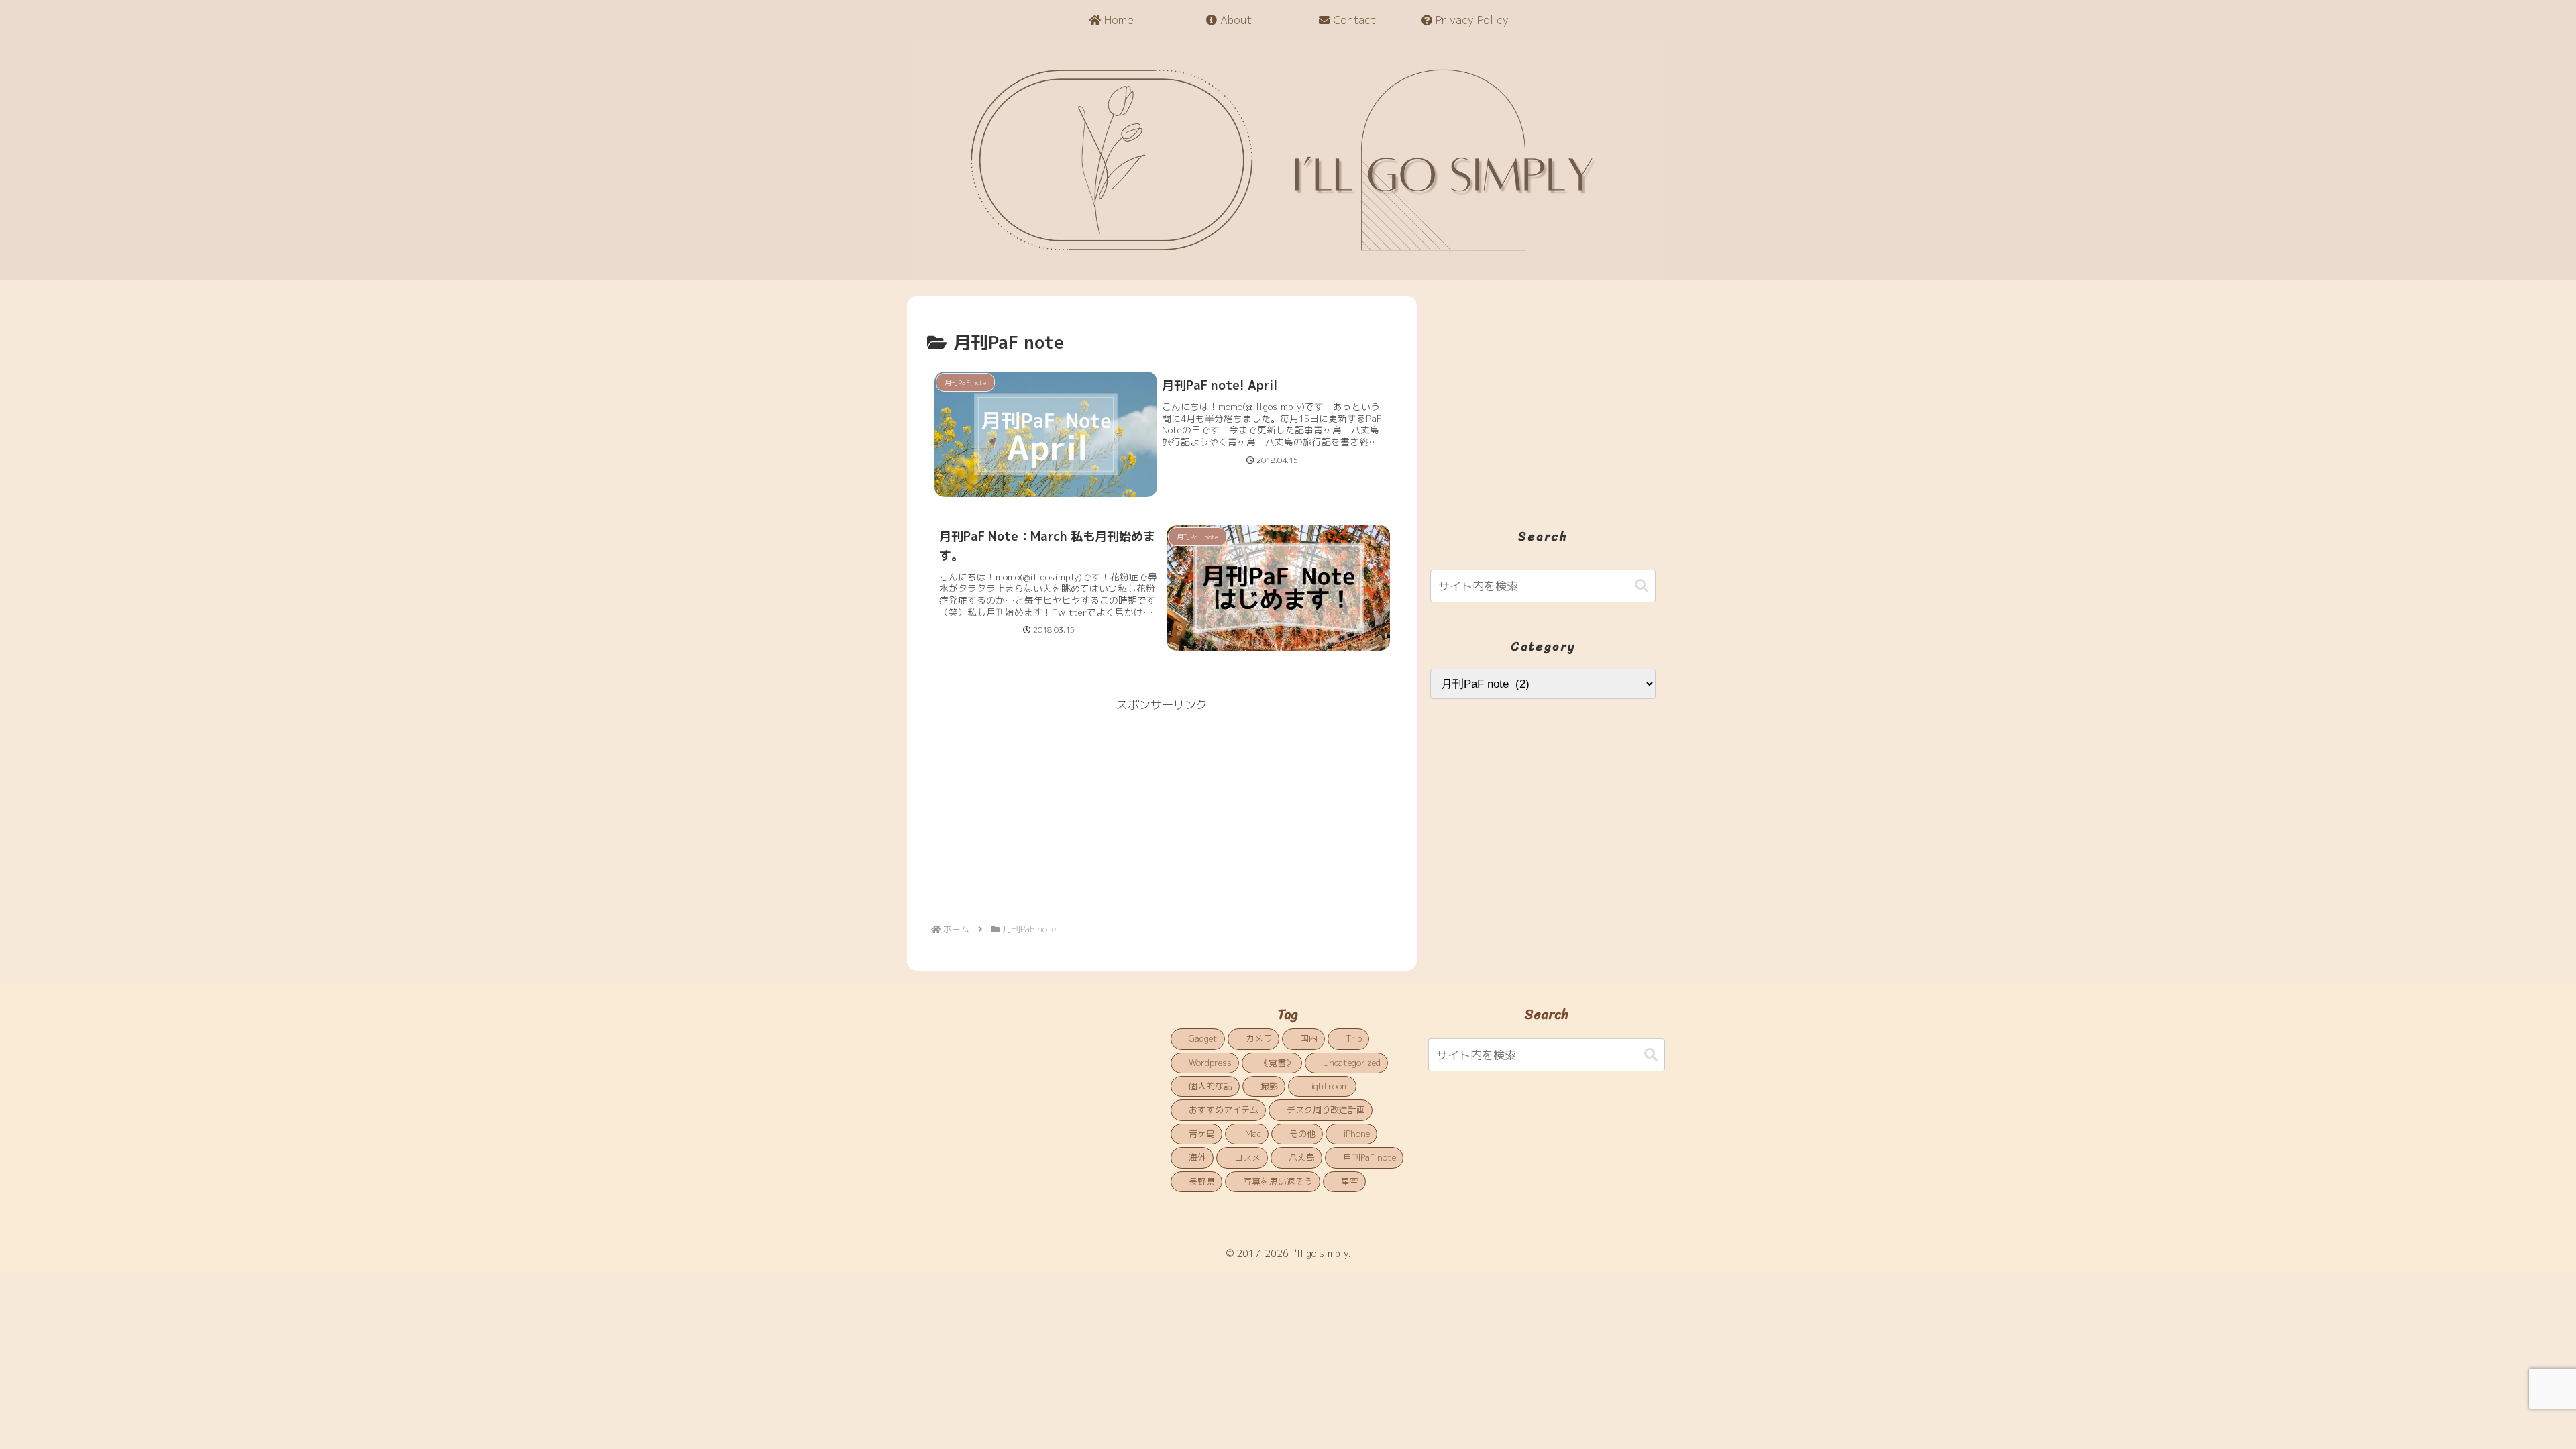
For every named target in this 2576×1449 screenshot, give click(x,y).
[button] (1642, 586)
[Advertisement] (1162, 810)
